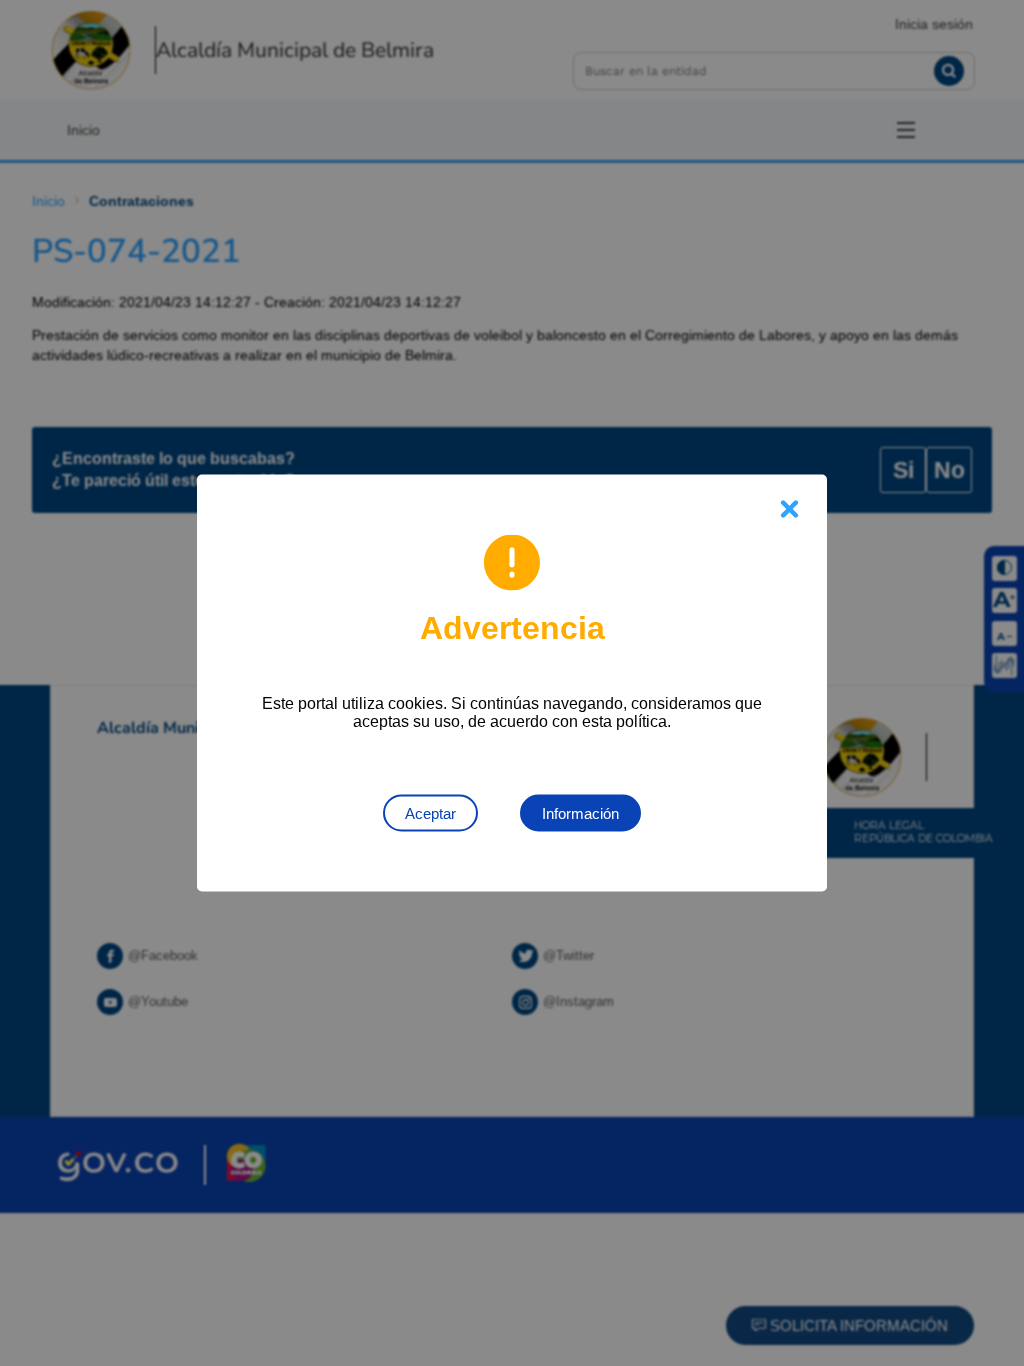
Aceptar (430, 813)
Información (580, 813)
